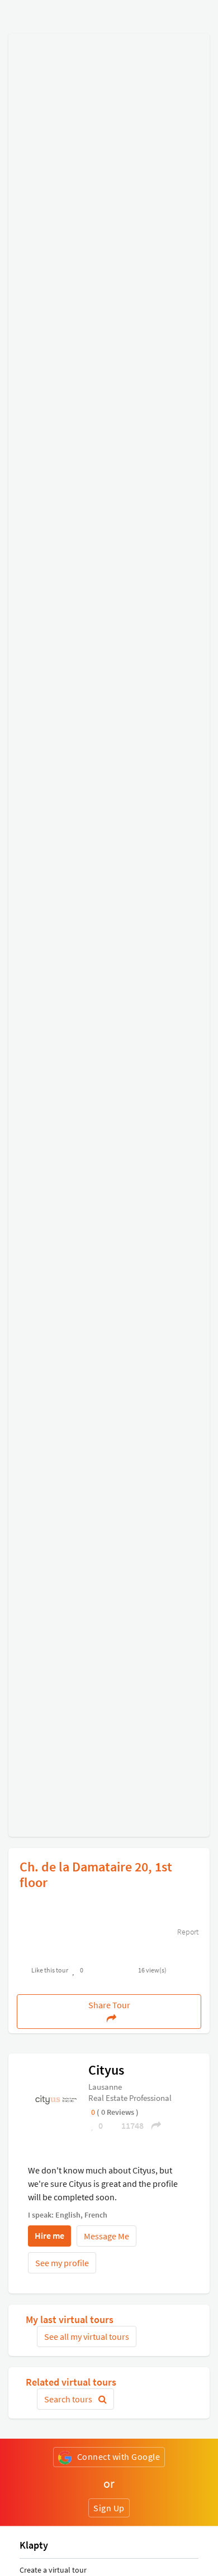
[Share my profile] (153, 2125)
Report (187, 1932)
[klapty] (56, 2099)
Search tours (69, 2399)
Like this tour (50, 1970)
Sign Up (109, 2508)
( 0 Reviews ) (118, 2112)
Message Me (106, 2236)
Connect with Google (119, 2457)
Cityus (106, 2070)
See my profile (62, 2263)
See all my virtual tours (87, 2336)
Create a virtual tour (53, 2570)
